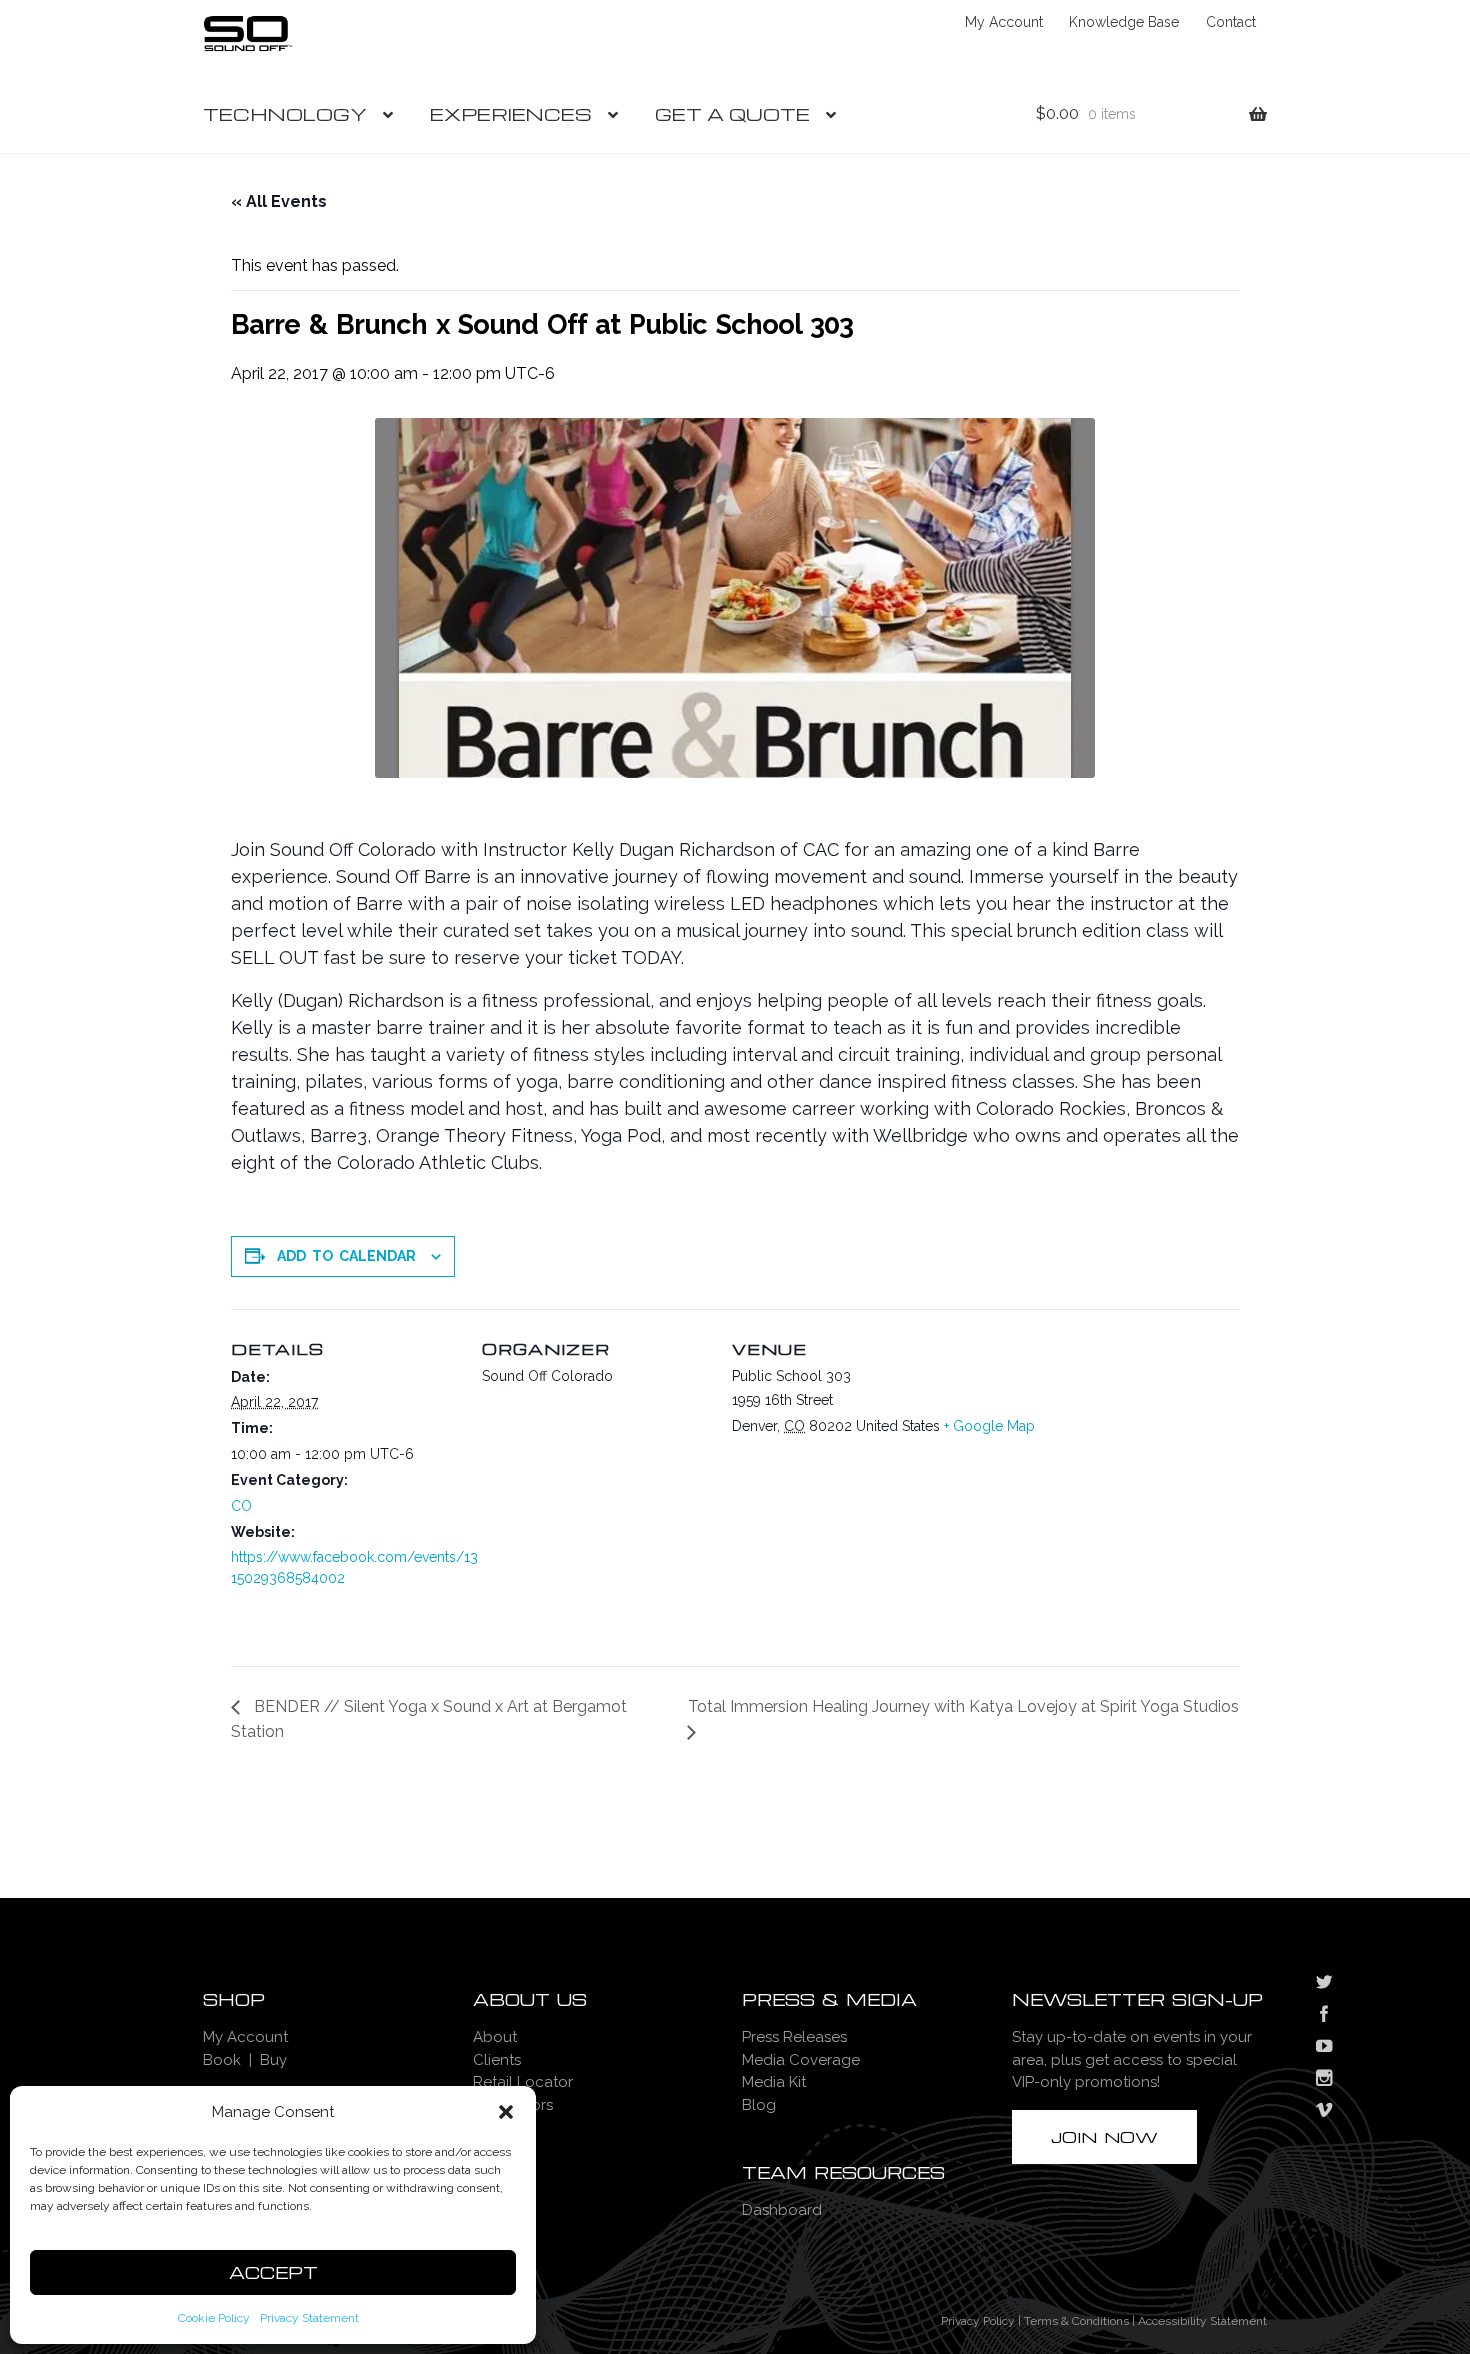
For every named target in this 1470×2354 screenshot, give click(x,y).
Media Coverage (801, 2060)
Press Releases (794, 2037)
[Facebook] (1324, 2016)
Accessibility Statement (1202, 2321)
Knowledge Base (1124, 22)
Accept (273, 2272)
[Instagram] (1324, 2080)
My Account (1004, 22)
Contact (1231, 22)
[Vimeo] (1324, 2112)
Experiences (511, 113)
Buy (273, 2060)
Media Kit (774, 2082)
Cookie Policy (214, 2318)
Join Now (1104, 2137)
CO (241, 1506)
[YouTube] (1324, 2048)
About (495, 2037)
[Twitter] (1324, 1984)
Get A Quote (732, 113)
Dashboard (782, 2210)
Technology (285, 113)
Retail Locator (523, 2082)
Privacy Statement (309, 2318)
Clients (497, 2060)
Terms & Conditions (1076, 2321)
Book (222, 2060)
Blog (759, 2105)
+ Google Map (989, 1426)
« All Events (279, 201)
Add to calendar (346, 1256)
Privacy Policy (978, 2321)
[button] (506, 2112)
